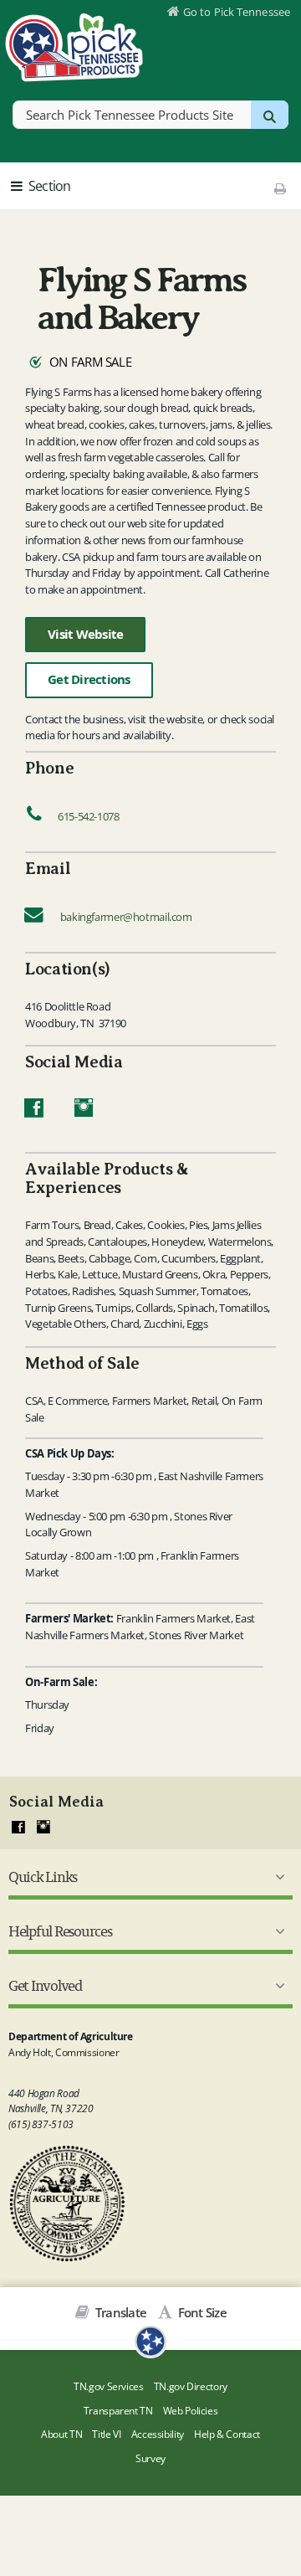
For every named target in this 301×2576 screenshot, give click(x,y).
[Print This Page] (280, 188)
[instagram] (43, 1828)
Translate (120, 2312)
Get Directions (89, 679)
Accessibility (158, 2434)
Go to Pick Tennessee (237, 12)
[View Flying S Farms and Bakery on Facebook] (34, 1112)
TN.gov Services (108, 2386)
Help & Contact (227, 2434)
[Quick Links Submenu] (277, 1877)
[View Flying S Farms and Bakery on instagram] (84, 1112)
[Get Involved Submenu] (277, 1986)
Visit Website (85, 634)
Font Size (201, 2312)
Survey (150, 2458)
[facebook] (18, 1828)
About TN (61, 2434)
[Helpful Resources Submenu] (277, 1931)
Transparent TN (118, 2411)
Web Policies (191, 2411)
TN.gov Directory (191, 2386)
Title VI (106, 2434)
